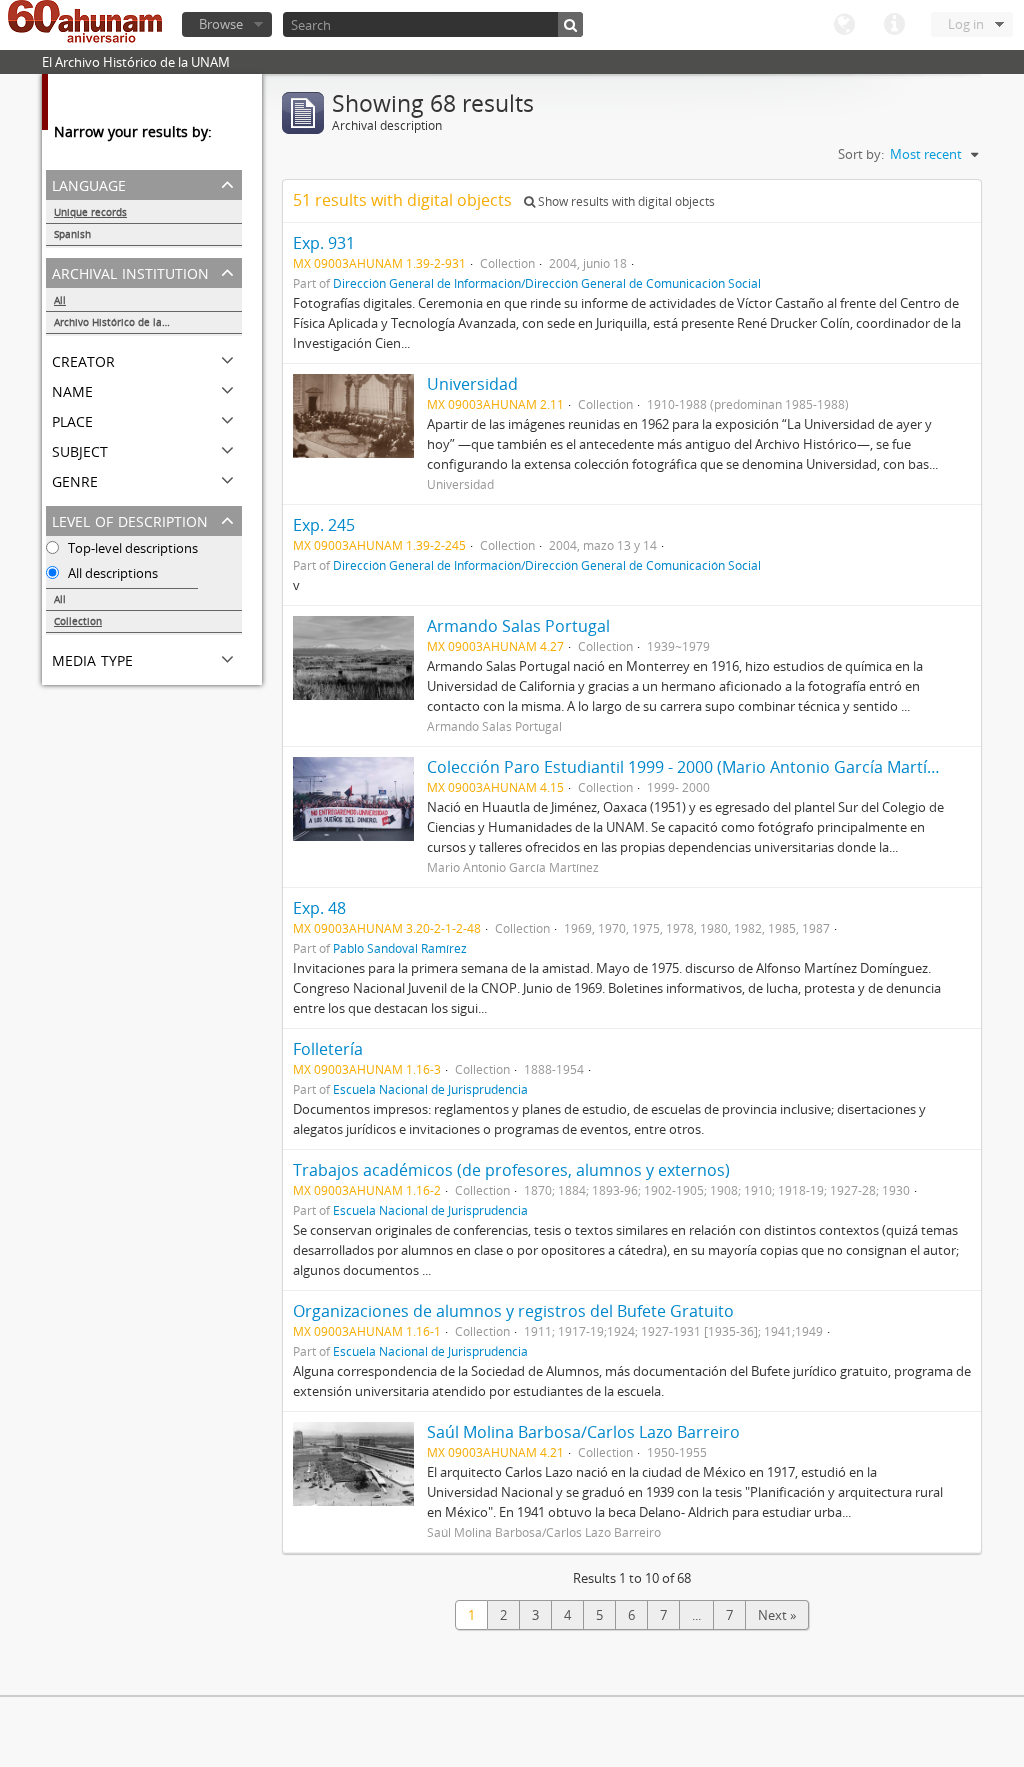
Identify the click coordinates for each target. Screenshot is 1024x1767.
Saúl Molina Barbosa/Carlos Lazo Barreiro (583, 1432)
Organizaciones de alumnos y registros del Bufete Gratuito (513, 1311)
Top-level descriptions (131, 548)
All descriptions (111, 573)
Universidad (472, 384)
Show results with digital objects (625, 201)
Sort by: (861, 154)
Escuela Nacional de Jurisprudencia (430, 1089)
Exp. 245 (324, 525)
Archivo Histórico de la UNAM (124, 322)
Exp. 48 (319, 908)
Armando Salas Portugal (518, 626)
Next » (777, 1615)
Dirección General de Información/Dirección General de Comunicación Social (547, 283)
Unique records (90, 212)
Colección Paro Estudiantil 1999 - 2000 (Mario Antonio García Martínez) (692, 767)
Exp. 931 (324, 243)
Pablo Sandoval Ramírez (400, 948)
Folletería (328, 1049)
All (60, 300)
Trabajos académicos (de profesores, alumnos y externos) (511, 1170)
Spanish (72, 234)
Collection (78, 621)
